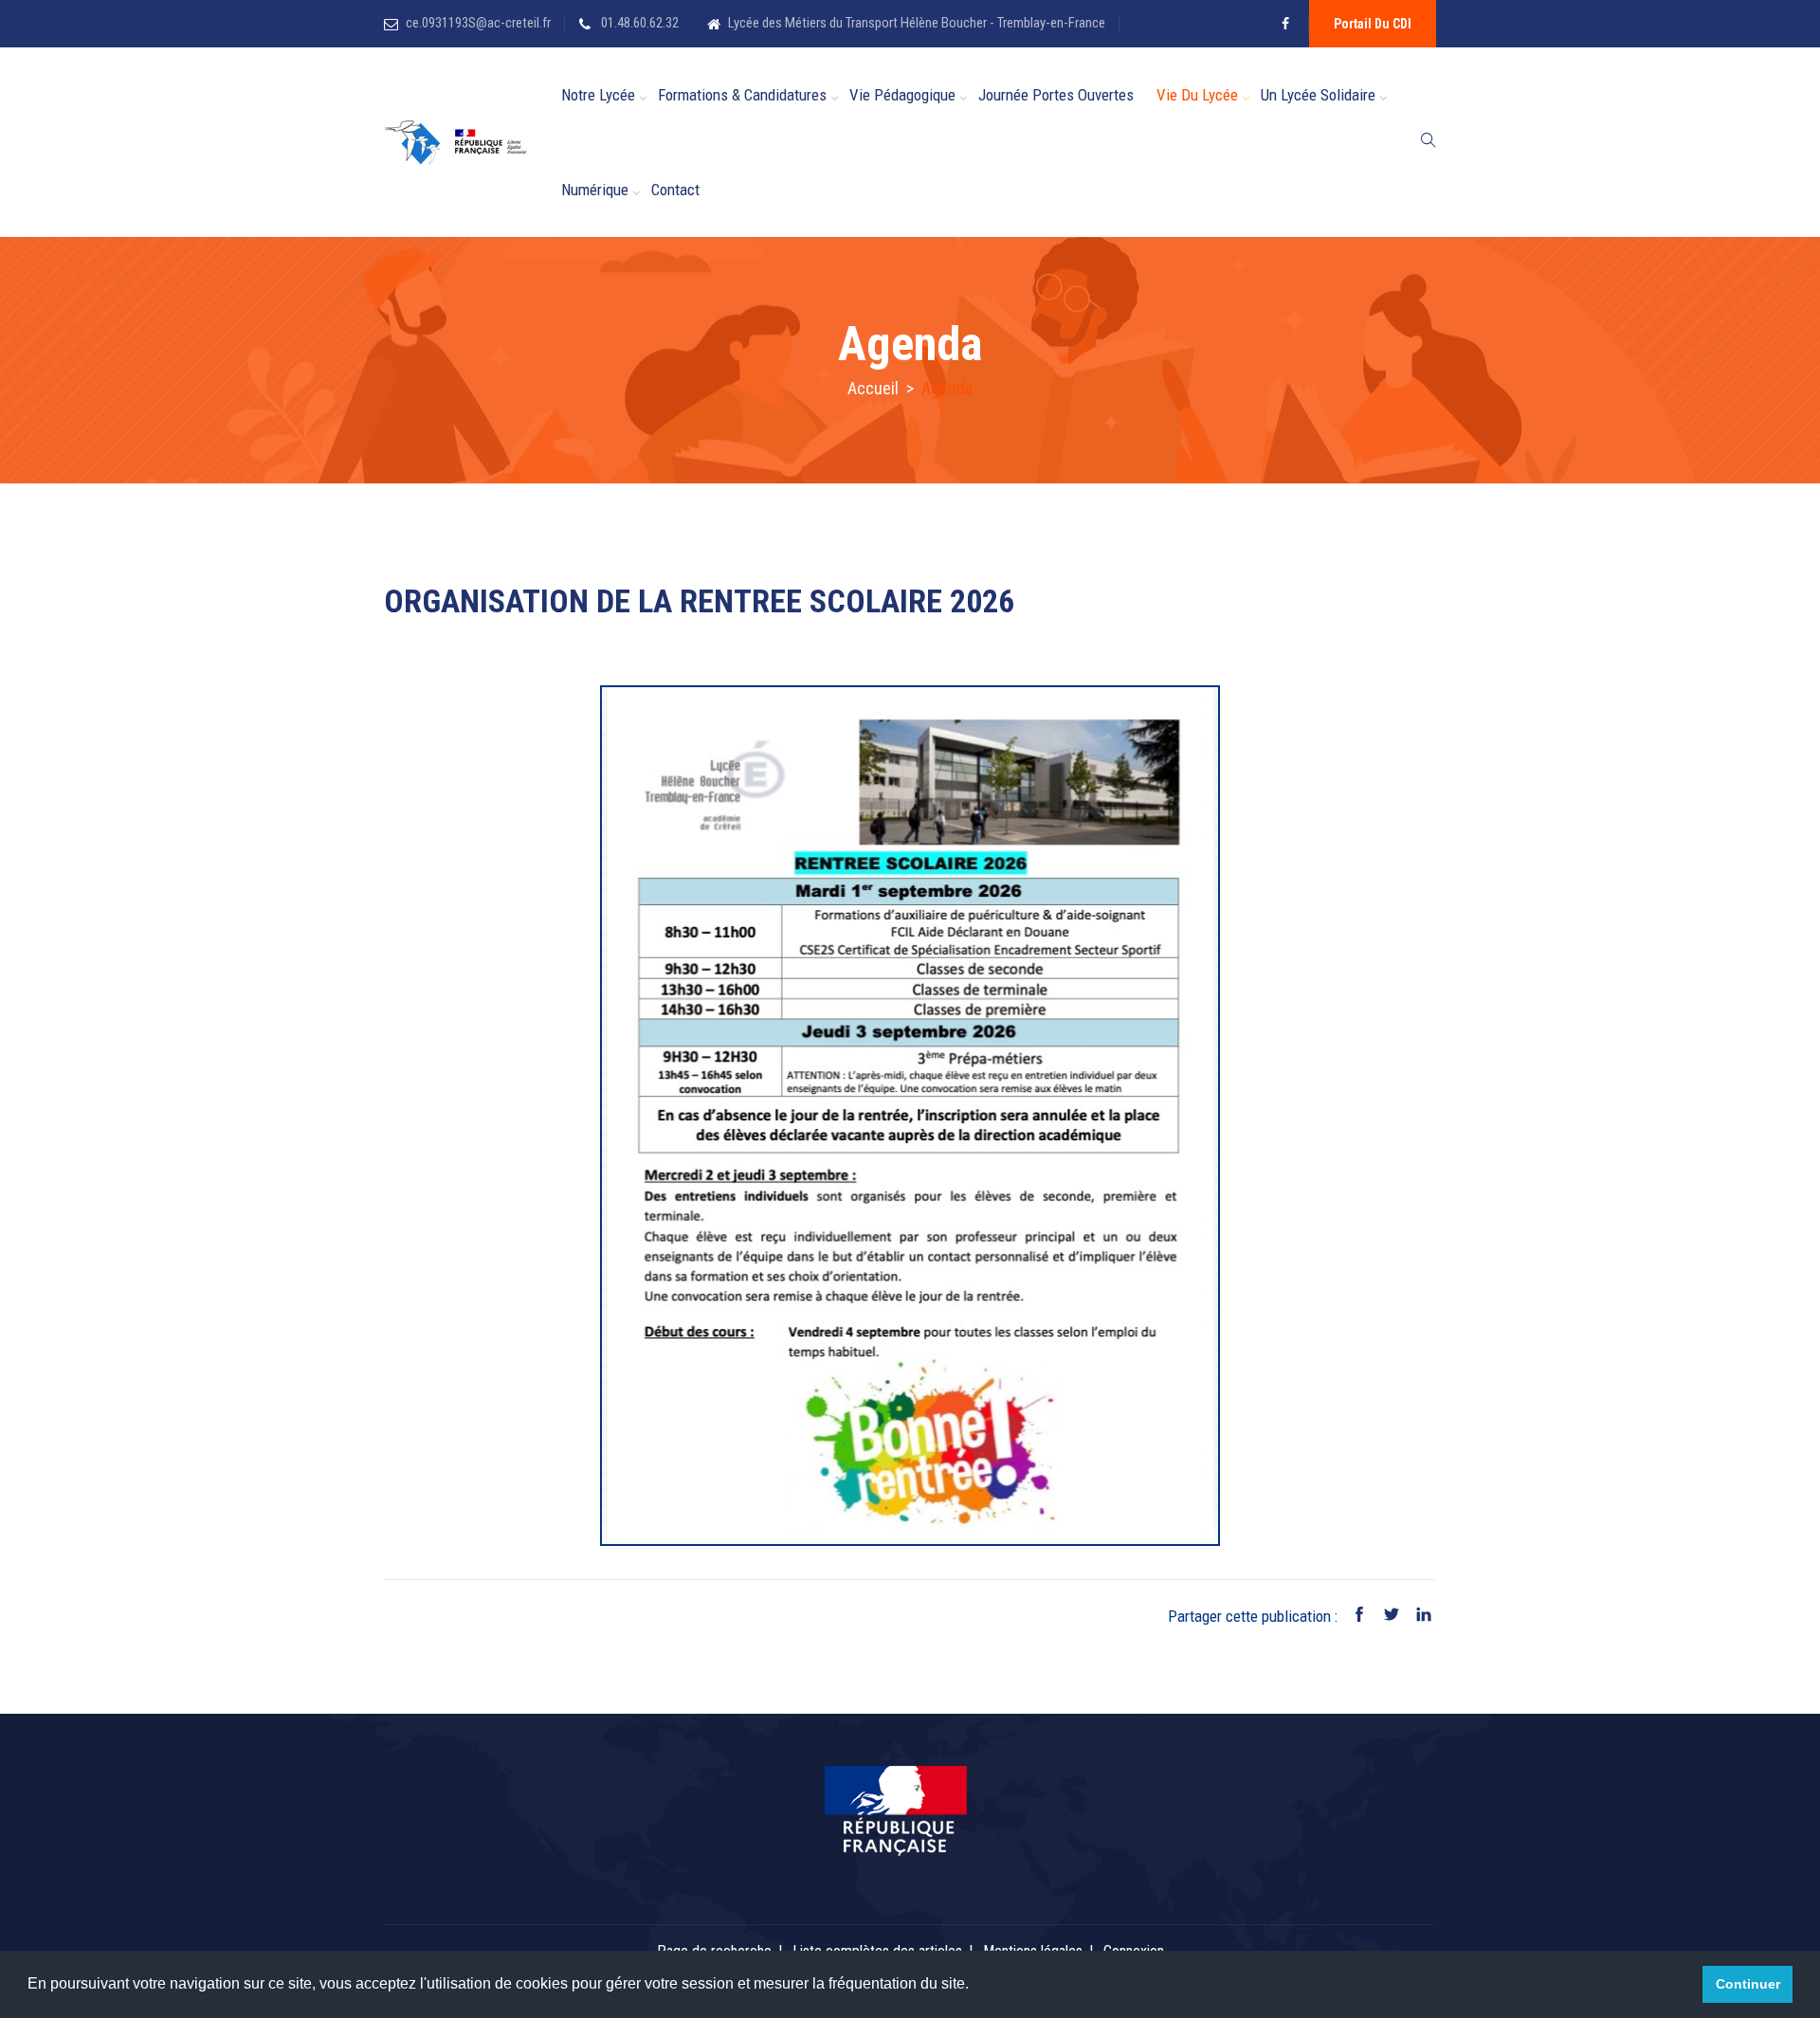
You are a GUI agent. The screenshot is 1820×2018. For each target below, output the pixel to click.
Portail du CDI (1373, 24)
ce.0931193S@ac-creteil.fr (478, 23)
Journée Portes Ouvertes (1056, 95)
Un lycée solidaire (1318, 95)
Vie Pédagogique (902, 95)
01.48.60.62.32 (638, 23)
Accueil (873, 388)
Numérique (595, 190)
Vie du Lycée (1197, 95)
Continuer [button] (1748, 1984)
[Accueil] (467, 143)
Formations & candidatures (742, 95)
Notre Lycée (598, 95)
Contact (675, 190)
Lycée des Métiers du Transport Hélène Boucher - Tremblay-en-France (917, 23)
